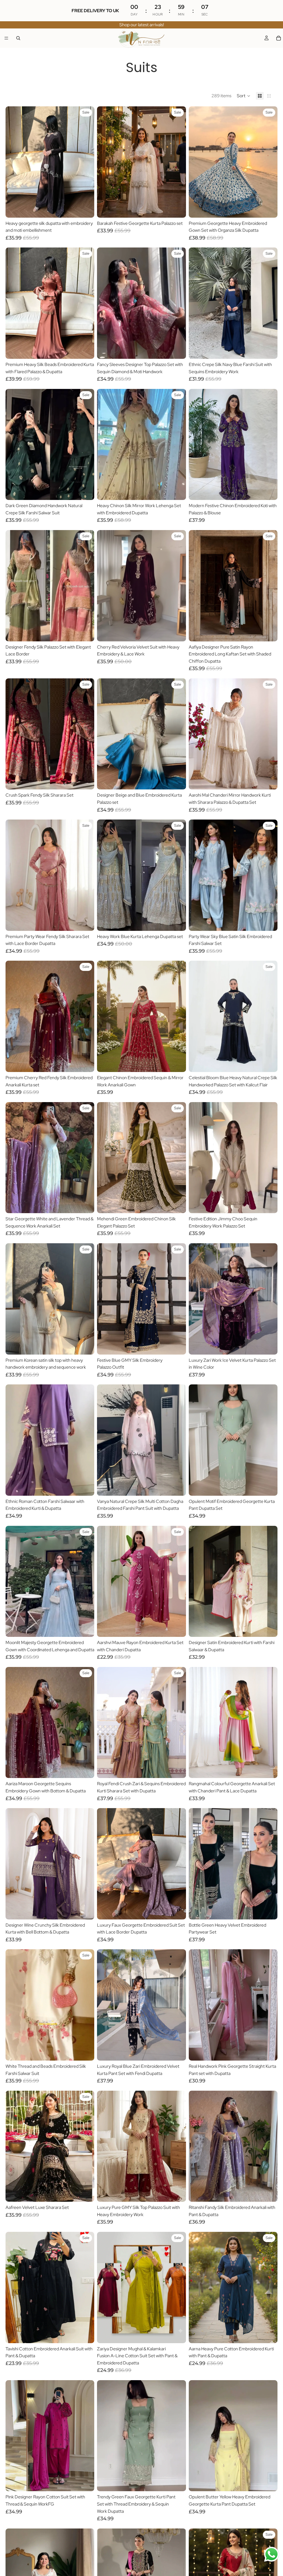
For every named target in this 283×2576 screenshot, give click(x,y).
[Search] (18, 38)
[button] (244, 96)
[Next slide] (86, 162)
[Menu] (6, 38)
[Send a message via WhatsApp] (272, 2554)
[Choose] (86, 209)
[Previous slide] (14, 162)
